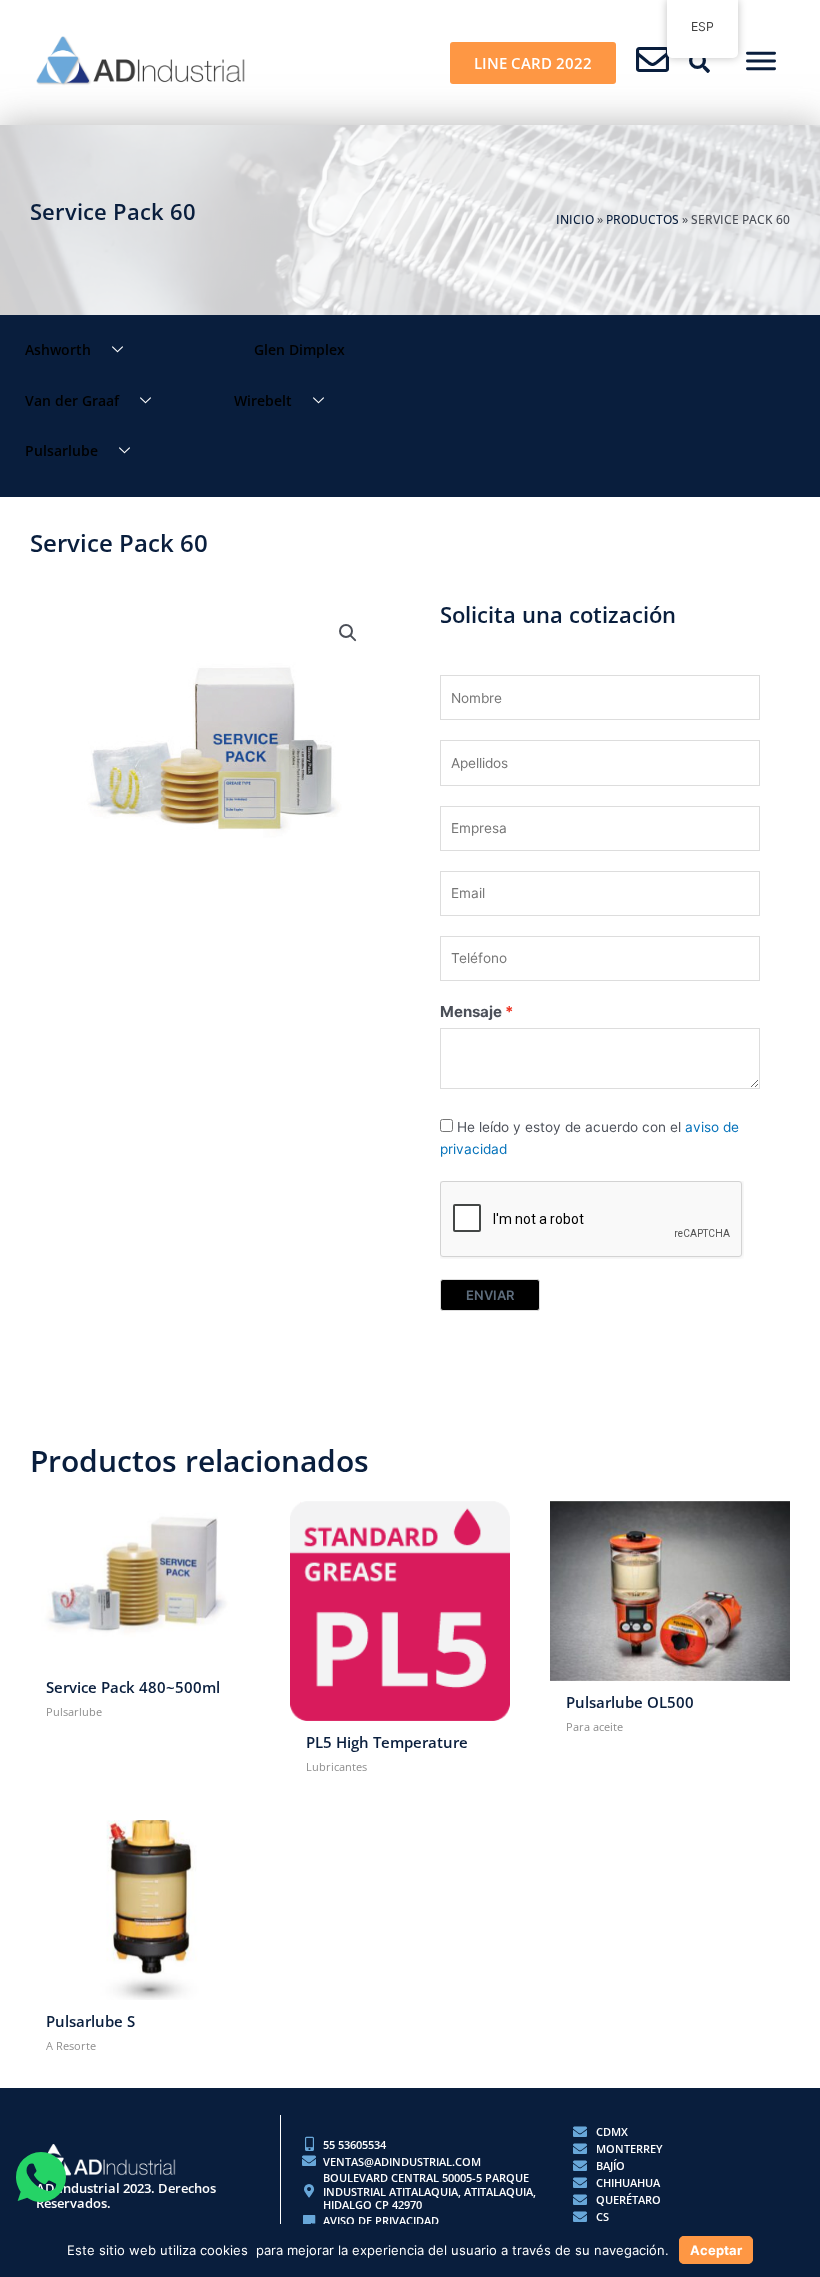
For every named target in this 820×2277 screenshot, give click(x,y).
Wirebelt (263, 400)
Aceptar (716, 2250)
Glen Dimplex (299, 349)
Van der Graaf (72, 400)
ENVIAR (490, 1295)
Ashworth (58, 349)
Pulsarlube (61, 450)
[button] (700, 63)
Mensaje (471, 1011)
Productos (642, 219)
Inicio (575, 219)
